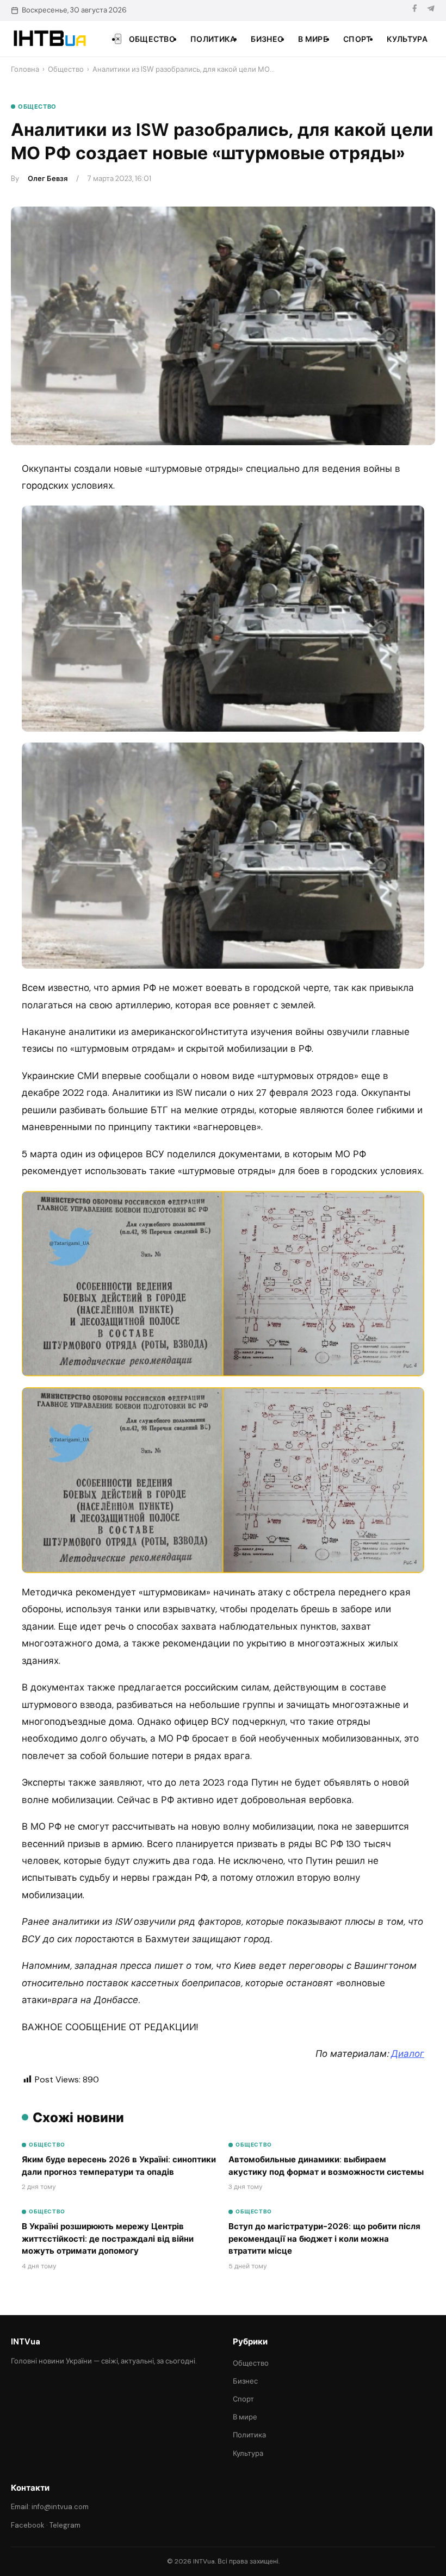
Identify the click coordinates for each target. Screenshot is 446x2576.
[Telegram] (431, 10)
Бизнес (267, 39)
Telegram (65, 2525)
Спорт (357, 39)
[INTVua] (49, 39)
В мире (313, 39)
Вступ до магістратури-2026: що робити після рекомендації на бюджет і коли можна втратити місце (324, 2239)
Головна (25, 69)
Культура (407, 39)
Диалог (408, 2054)
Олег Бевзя (48, 179)
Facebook (28, 2525)
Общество (152, 39)
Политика (213, 39)
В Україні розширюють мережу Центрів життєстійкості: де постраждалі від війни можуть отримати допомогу (108, 2239)
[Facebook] (414, 10)
